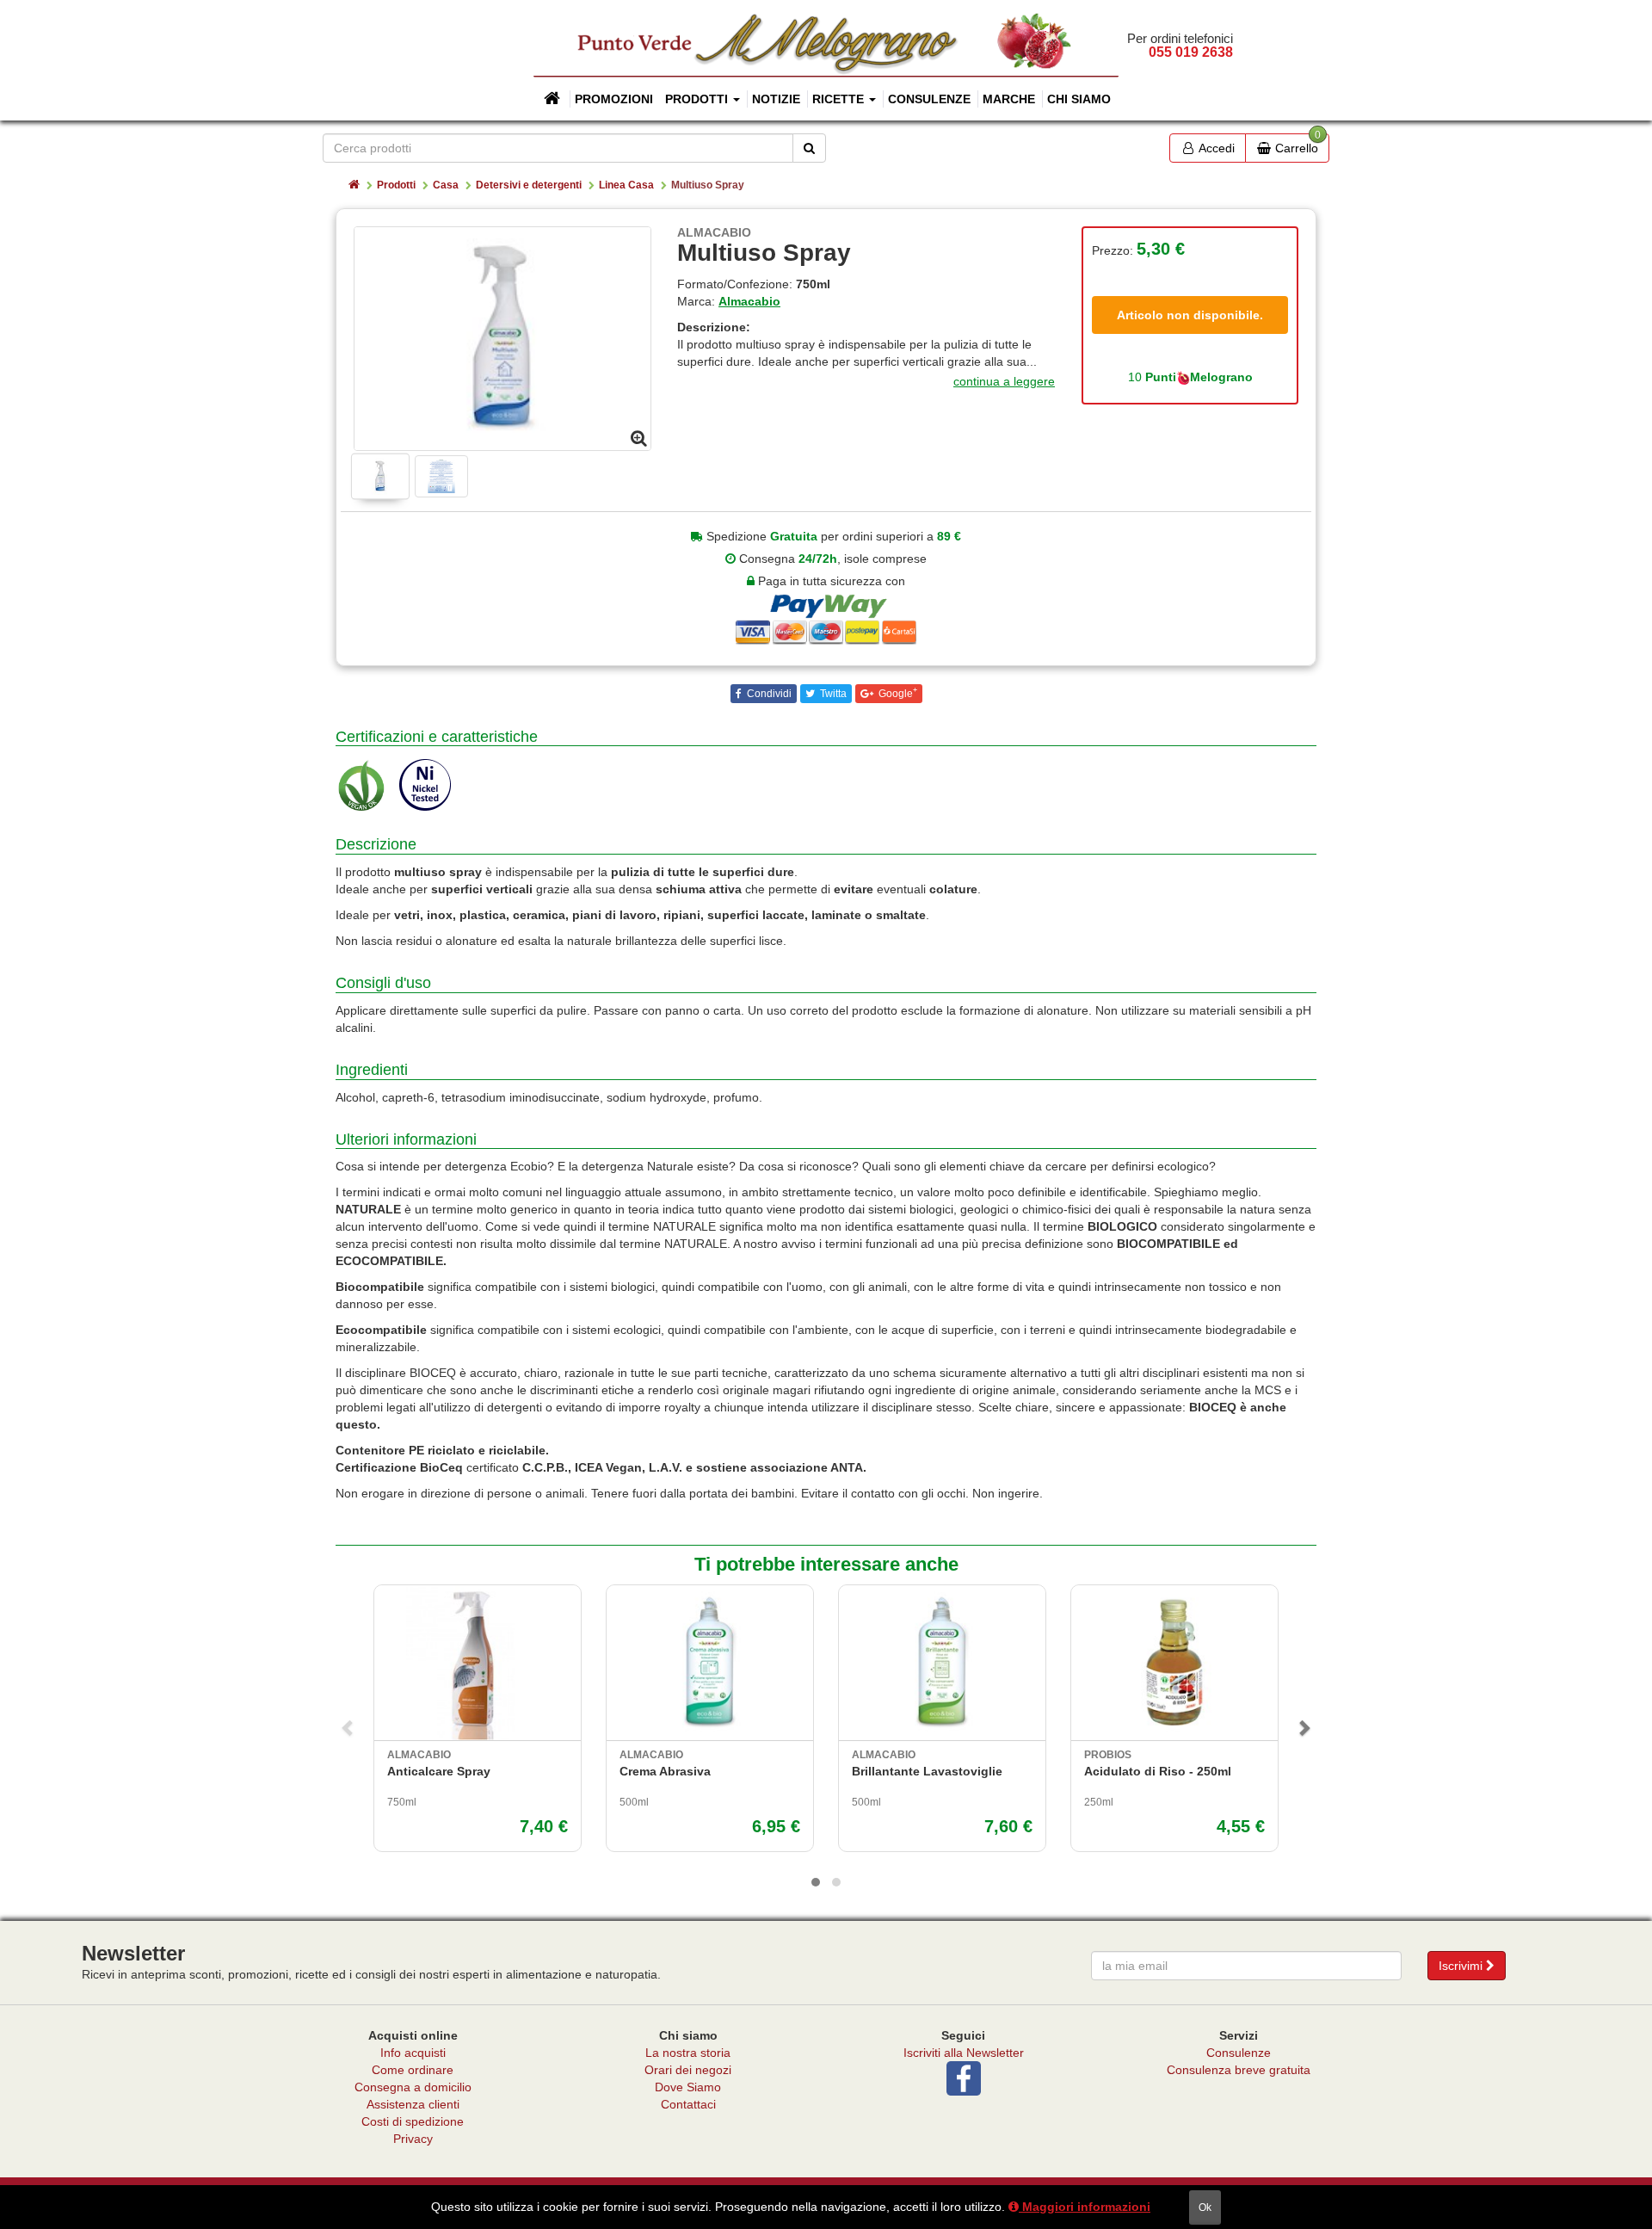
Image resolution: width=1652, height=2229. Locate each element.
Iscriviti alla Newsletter (964, 2053)
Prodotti (396, 185)
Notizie (776, 99)
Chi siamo (1079, 99)
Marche (1009, 99)
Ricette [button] (840, 99)
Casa (446, 185)
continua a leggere (1004, 381)
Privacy (413, 2139)
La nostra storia (688, 2053)
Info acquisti (413, 2053)
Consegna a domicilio (413, 2087)
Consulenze (929, 99)
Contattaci (688, 2104)
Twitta (832, 694)
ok (1205, 2207)
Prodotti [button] (698, 99)
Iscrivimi (1462, 1966)
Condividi (768, 694)
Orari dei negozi (688, 2070)
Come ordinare (413, 2070)
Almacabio (749, 301)
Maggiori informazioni (1085, 2207)
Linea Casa (626, 185)
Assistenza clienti (413, 2104)
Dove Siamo (688, 2087)
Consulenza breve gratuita (1239, 2070)
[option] (502, 339)
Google (897, 693)
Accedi (1215, 148)
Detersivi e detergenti (529, 185)
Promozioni (614, 99)
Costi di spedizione (413, 2121)
